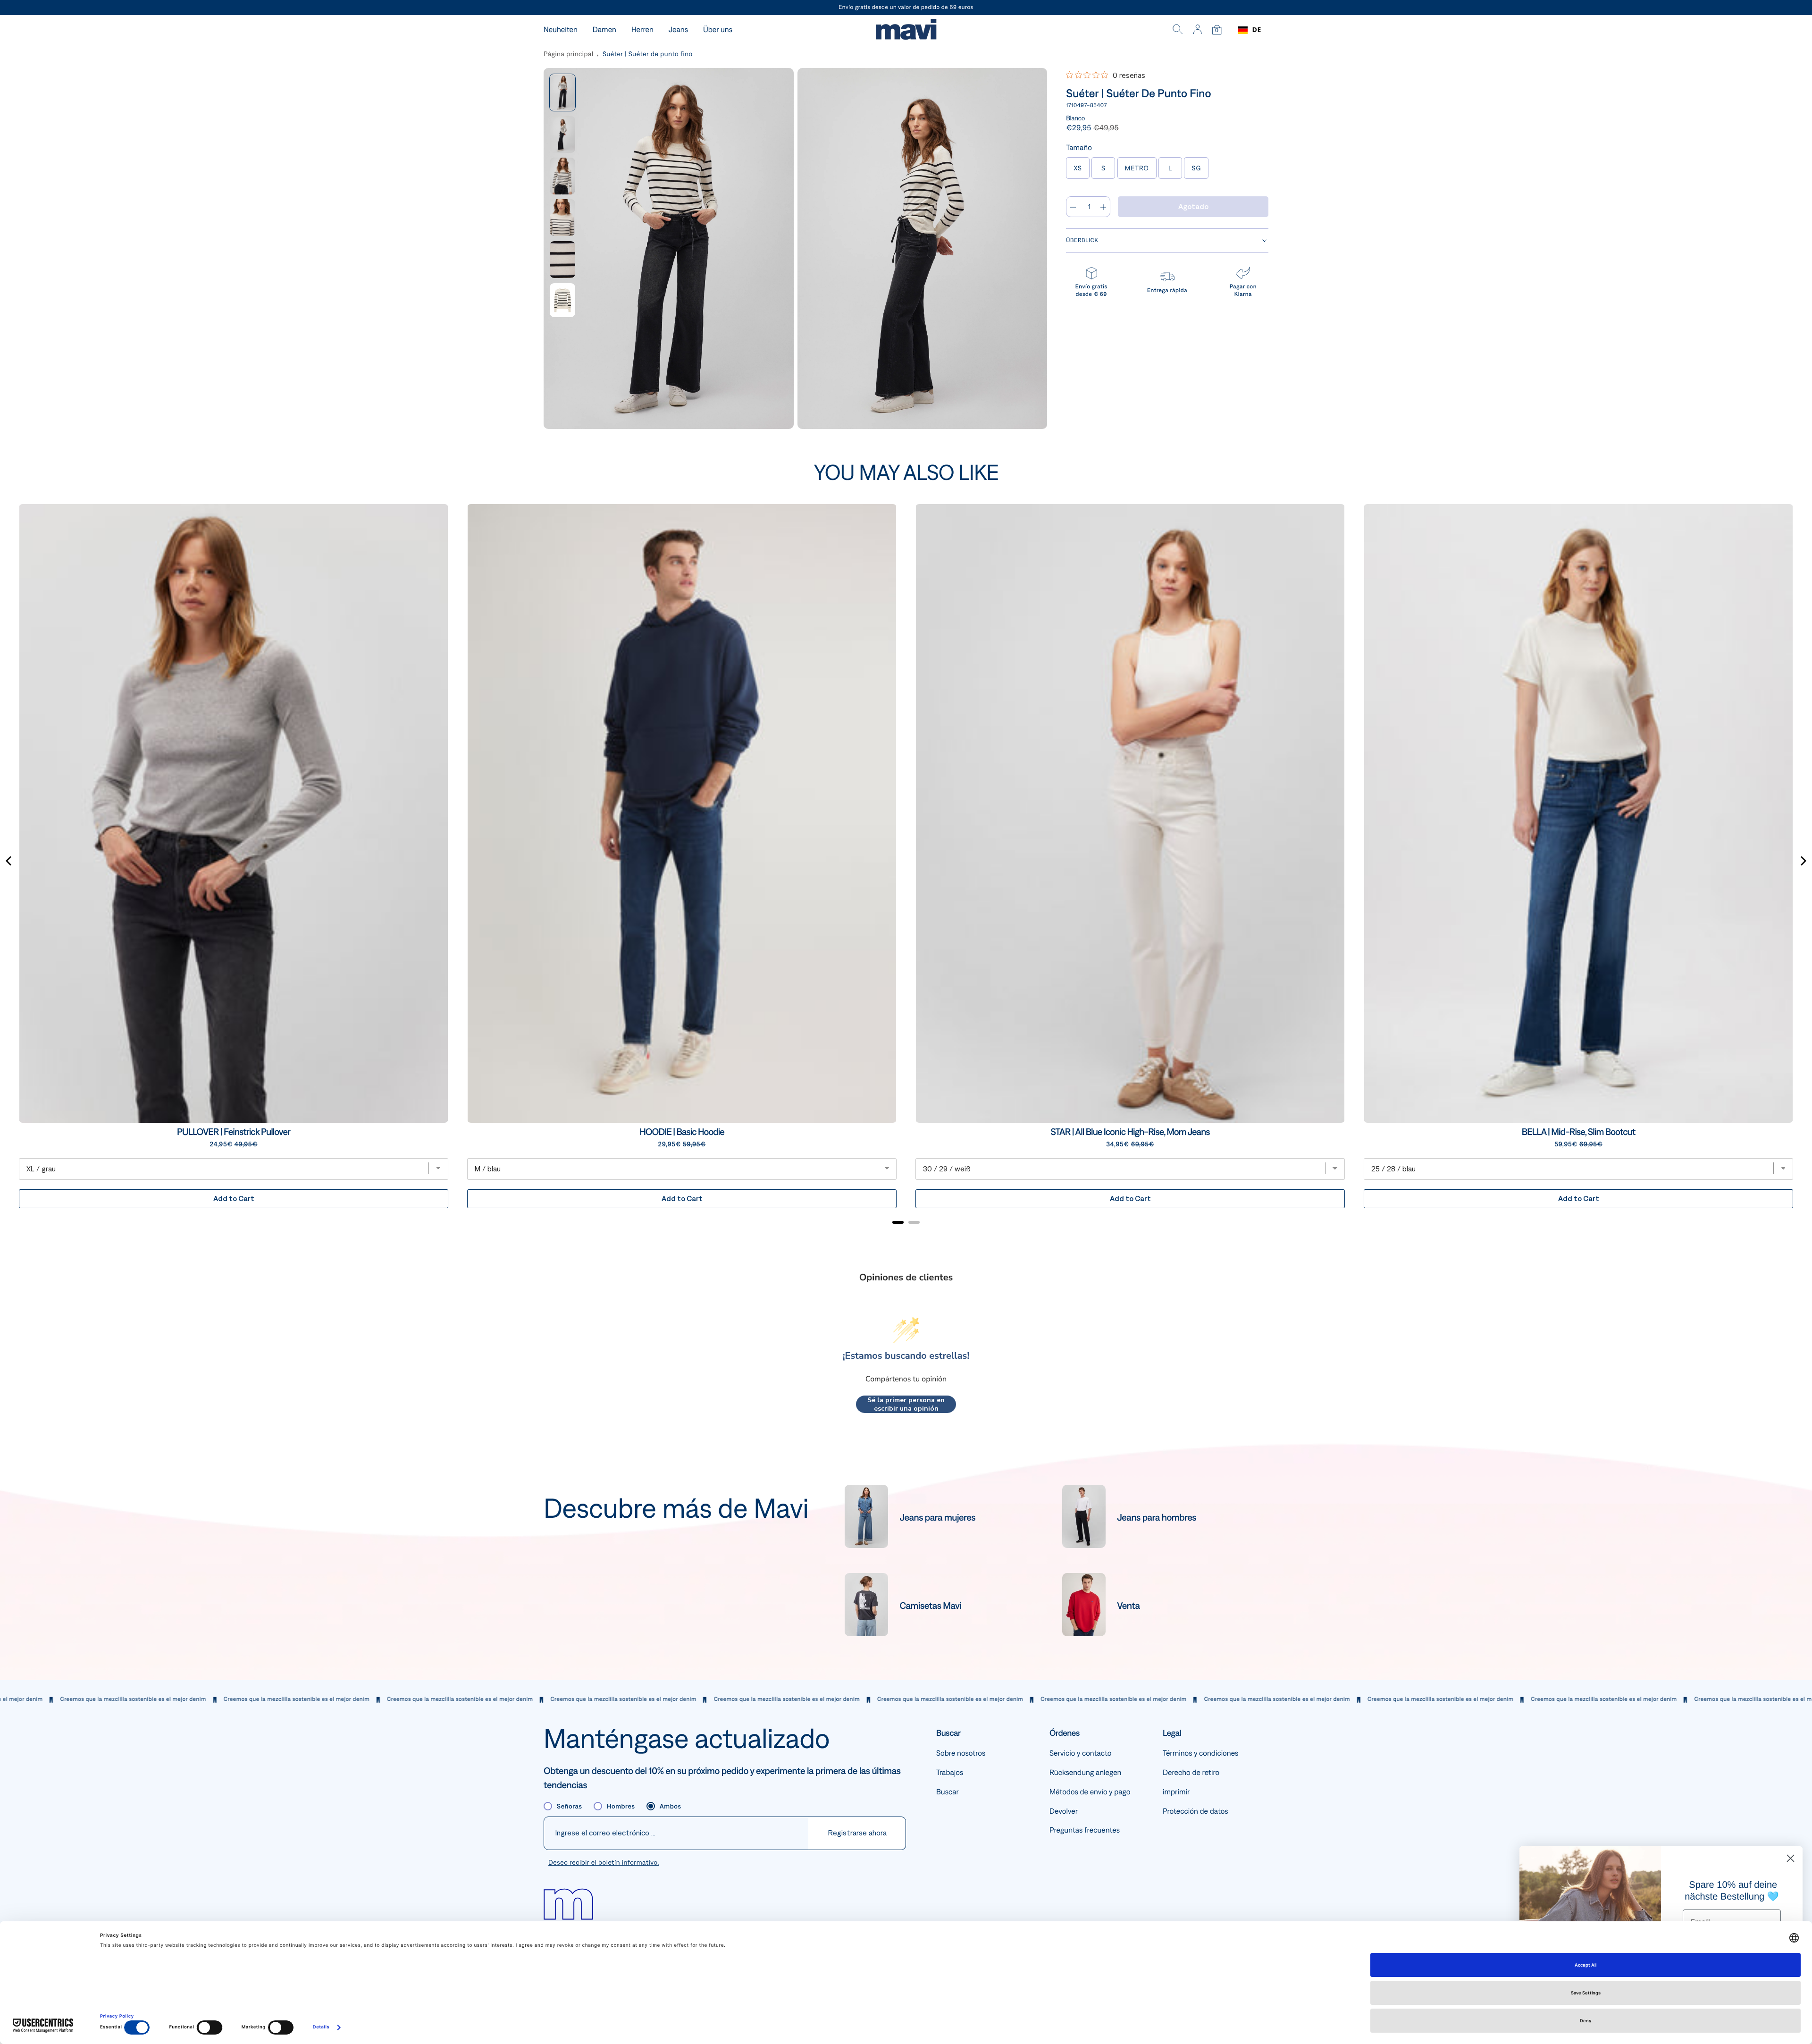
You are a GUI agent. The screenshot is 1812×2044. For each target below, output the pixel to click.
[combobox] (1250, 30)
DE (1257, 30)
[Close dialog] (1791, 1858)
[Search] (1178, 30)
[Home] (906, 30)
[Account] (1197, 30)
